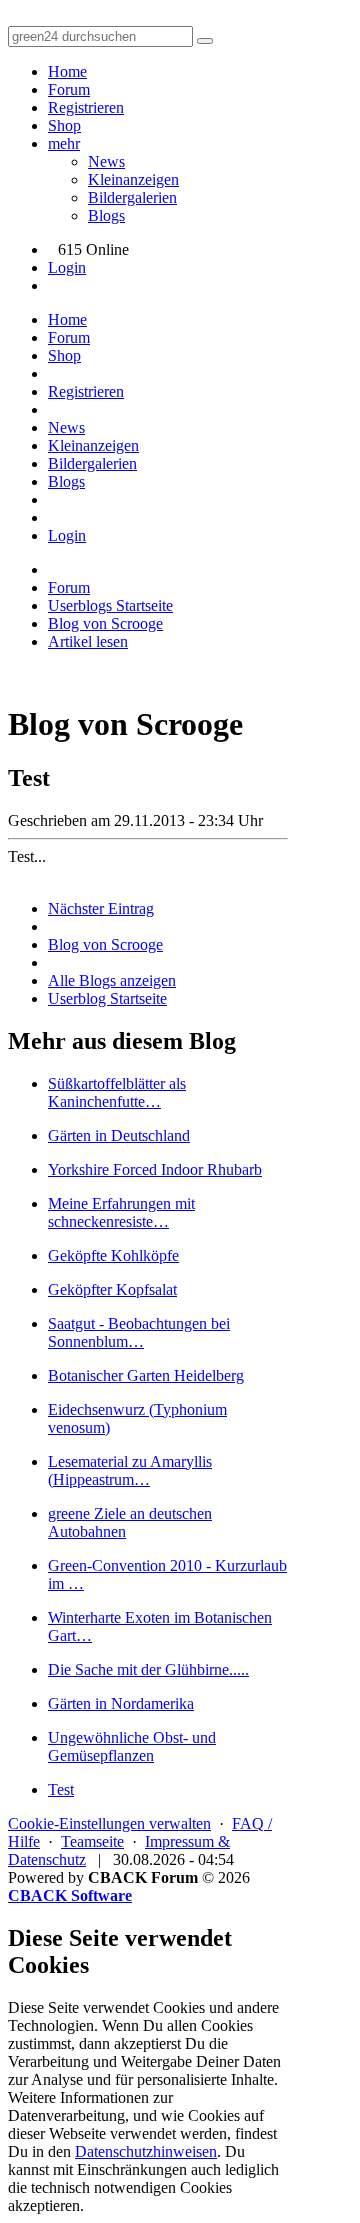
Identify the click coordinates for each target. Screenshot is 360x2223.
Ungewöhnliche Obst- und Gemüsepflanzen (132, 1746)
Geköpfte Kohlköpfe (113, 1255)
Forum (69, 89)
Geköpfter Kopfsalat (112, 1289)
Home (67, 71)
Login (67, 267)
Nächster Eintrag (101, 908)
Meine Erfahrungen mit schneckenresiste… (121, 1212)
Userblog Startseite (107, 998)
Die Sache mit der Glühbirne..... (148, 1669)
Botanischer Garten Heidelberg (146, 1375)
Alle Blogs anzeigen (112, 980)
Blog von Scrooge (105, 944)
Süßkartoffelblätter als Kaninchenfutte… (117, 1092)
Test (61, 1789)
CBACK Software (70, 1895)
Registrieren (86, 107)
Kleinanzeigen (133, 179)
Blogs (106, 215)
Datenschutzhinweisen (146, 2151)
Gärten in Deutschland (119, 1135)
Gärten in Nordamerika (121, 1703)
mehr (64, 143)
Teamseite (92, 1841)
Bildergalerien (132, 197)
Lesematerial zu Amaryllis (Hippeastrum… (130, 1470)
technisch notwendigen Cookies (131, 2187)
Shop (64, 125)
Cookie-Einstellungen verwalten (109, 1823)
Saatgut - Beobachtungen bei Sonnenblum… (139, 1332)
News (106, 161)
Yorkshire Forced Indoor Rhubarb (155, 1169)
